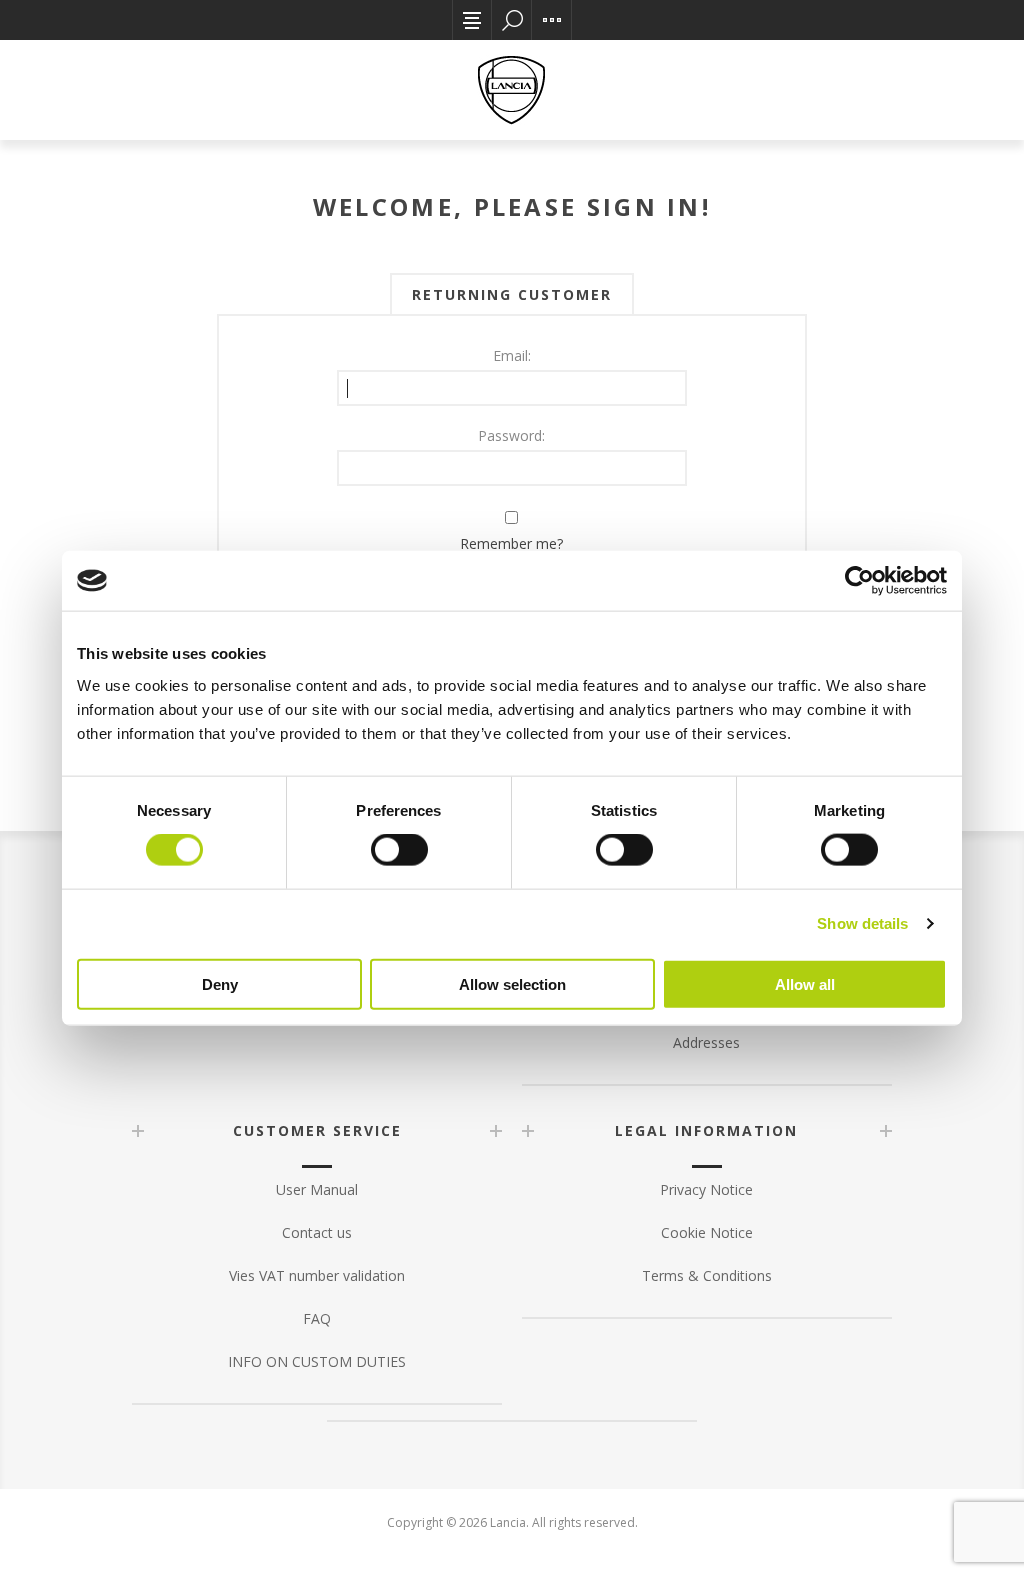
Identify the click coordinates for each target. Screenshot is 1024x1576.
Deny (220, 983)
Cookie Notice (707, 1232)
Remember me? (511, 543)
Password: (511, 435)
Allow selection (512, 983)
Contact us (317, 1232)
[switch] (399, 850)
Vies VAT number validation (317, 1275)
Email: (512, 355)
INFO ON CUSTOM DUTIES (317, 1361)
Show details (862, 923)
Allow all (805, 983)
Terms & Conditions (707, 1275)
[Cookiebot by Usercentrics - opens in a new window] (859, 581)
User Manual (317, 1189)
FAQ (317, 1318)
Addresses (706, 1042)
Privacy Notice (706, 1189)
